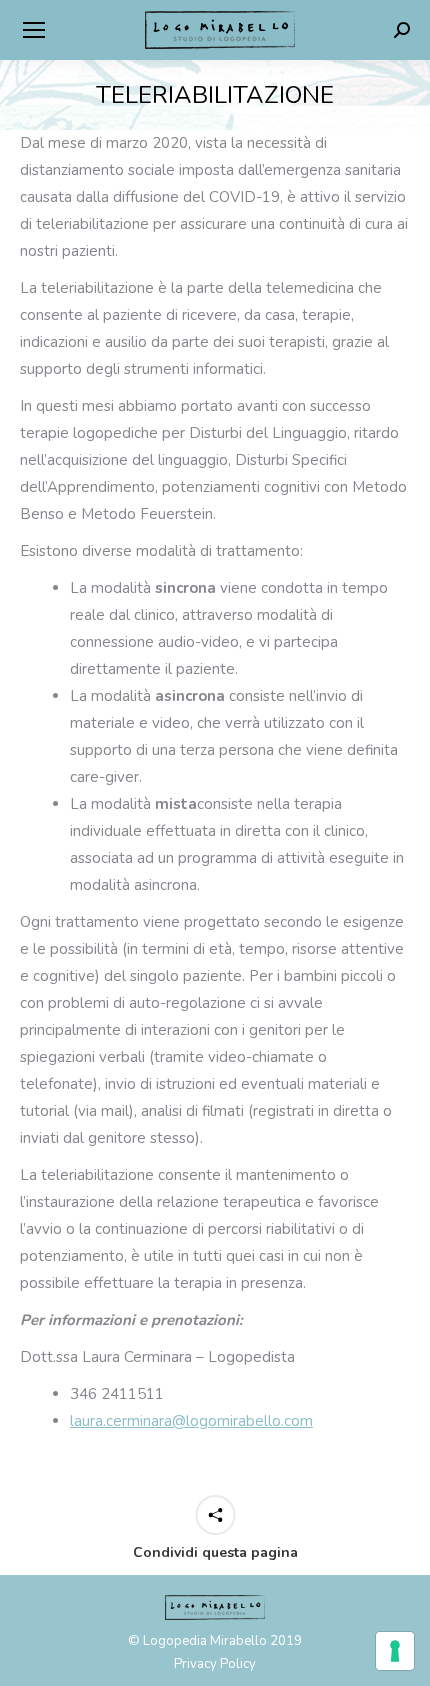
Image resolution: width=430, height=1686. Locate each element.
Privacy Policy (215, 1664)
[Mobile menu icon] (34, 30)
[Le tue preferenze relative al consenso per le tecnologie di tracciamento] (395, 1651)
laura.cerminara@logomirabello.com (191, 1421)
